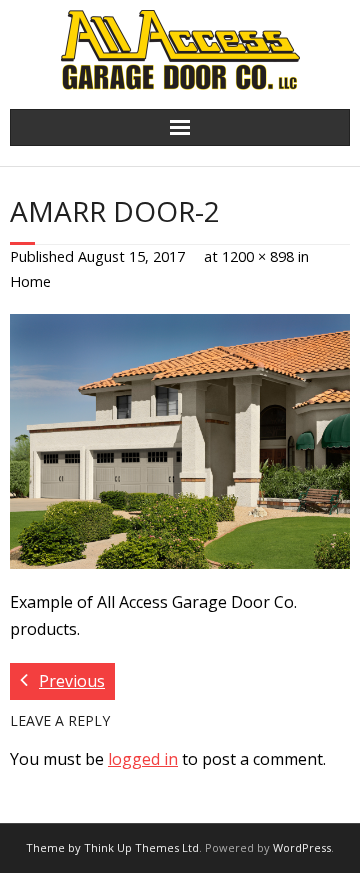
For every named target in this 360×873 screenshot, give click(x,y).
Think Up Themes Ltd (141, 847)
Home (30, 281)
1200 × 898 (258, 256)
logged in (143, 759)
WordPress (302, 847)
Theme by (55, 847)
